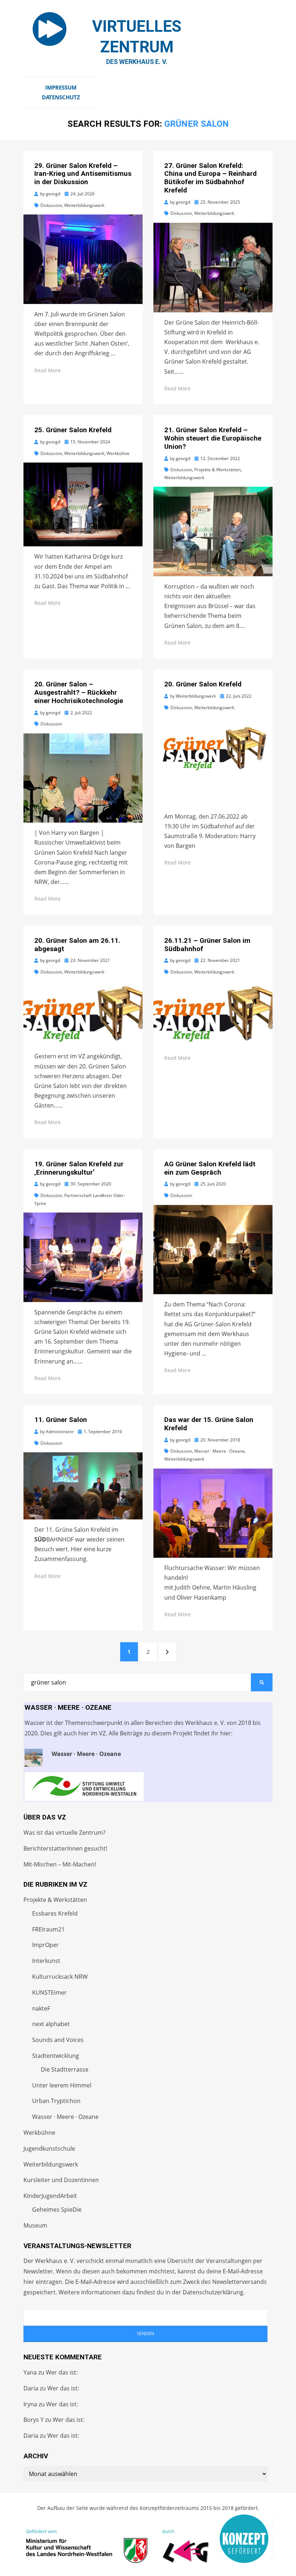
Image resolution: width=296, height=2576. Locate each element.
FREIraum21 (48, 1929)
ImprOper (45, 1945)
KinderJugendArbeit (50, 2196)
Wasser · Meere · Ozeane (219, 1451)
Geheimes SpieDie (57, 2209)
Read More (47, 370)
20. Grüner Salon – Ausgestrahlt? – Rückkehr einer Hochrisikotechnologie (79, 692)
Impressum (61, 87)
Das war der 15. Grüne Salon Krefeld (209, 1424)
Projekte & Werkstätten (217, 470)
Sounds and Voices (58, 2040)
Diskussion (51, 205)
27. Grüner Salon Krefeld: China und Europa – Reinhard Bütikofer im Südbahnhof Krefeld (210, 178)
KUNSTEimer (49, 1992)
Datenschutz (61, 97)
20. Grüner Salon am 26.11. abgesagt (77, 945)
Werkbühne (118, 453)
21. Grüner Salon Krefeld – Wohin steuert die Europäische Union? (213, 438)
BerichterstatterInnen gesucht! (65, 1848)
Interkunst (46, 1961)
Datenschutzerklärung (213, 2292)
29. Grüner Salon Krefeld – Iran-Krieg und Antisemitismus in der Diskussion (83, 174)
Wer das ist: (62, 2372)
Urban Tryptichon (56, 2101)
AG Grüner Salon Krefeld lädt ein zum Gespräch (210, 1168)
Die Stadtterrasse (65, 2069)
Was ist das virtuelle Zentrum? (64, 1833)
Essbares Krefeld (55, 1913)
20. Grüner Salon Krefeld (203, 684)
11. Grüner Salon (61, 1420)
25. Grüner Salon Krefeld (73, 430)
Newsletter (38, 2271)
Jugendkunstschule (49, 2148)
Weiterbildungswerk (84, 205)
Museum (35, 2225)
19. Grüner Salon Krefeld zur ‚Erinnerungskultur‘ (79, 1168)
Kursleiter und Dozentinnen (61, 2180)
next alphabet (51, 2024)
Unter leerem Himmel (62, 2085)
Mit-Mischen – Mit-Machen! (60, 1864)
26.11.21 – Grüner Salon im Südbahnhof (207, 945)
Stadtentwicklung (56, 2056)
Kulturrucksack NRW (60, 1977)
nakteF (41, 2008)
